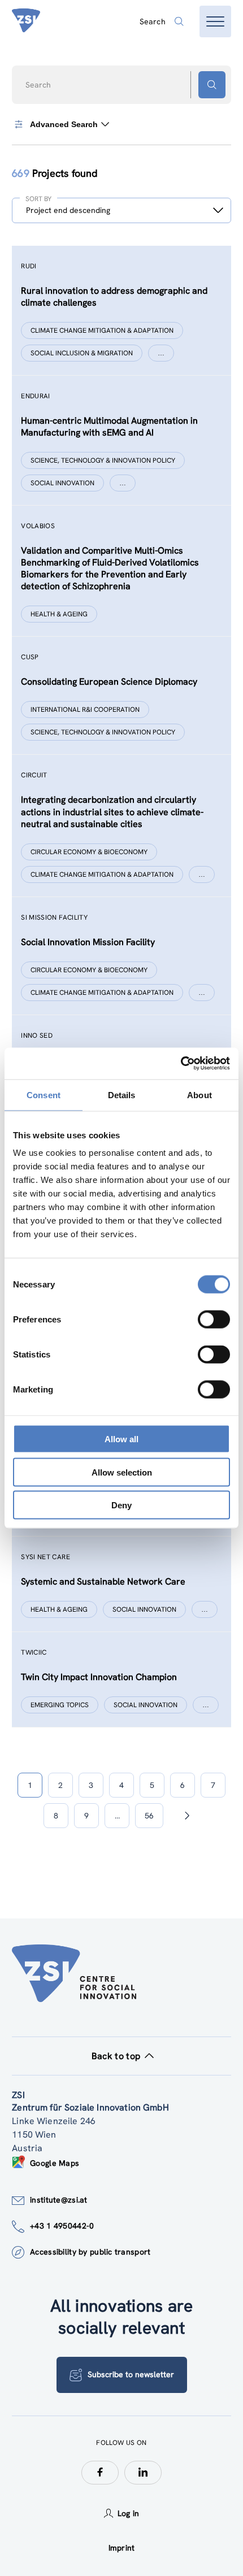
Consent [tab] (44, 1095)
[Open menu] (215, 21)
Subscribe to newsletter (131, 2374)
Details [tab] (122, 1095)
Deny (121, 1505)
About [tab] (199, 1095)
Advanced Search (64, 124)
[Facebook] (100, 2473)
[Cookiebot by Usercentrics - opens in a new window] (181, 1064)
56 (149, 1816)
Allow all (121, 1439)
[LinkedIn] (143, 2473)
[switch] (214, 1320)
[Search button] (212, 85)
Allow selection (122, 1472)
